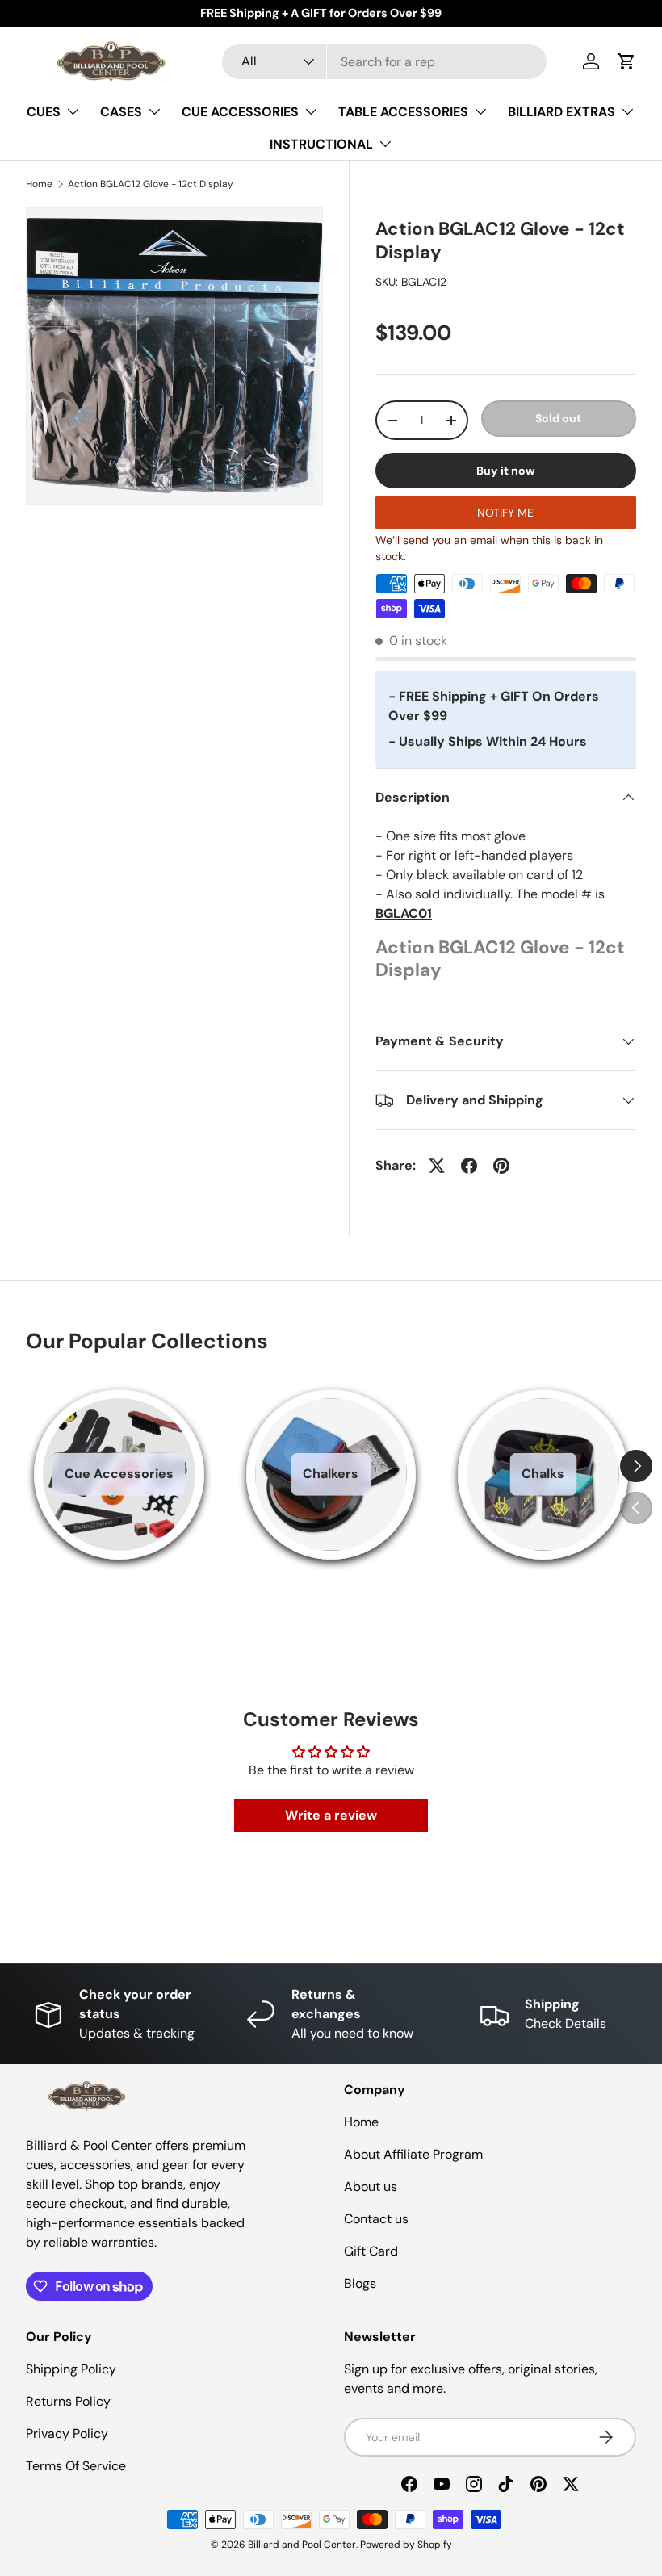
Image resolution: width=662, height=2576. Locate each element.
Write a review (331, 1815)
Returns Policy (68, 2401)
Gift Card (371, 2251)
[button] (626, 61)
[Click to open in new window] (437, 1166)
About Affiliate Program (413, 2154)
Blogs (360, 2283)
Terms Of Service (76, 2466)
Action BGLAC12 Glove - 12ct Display (151, 184)
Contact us (376, 2219)
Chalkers (331, 1474)
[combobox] (385, 62)
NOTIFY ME (505, 513)
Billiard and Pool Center (302, 2545)
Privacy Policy (67, 2434)
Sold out (558, 418)
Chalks (543, 1474)
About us (371, 2186)
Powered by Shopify (406, 2545)
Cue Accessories (119, 1474)
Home (39, 184)
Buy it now (506, 471)
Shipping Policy (71, 2369)
